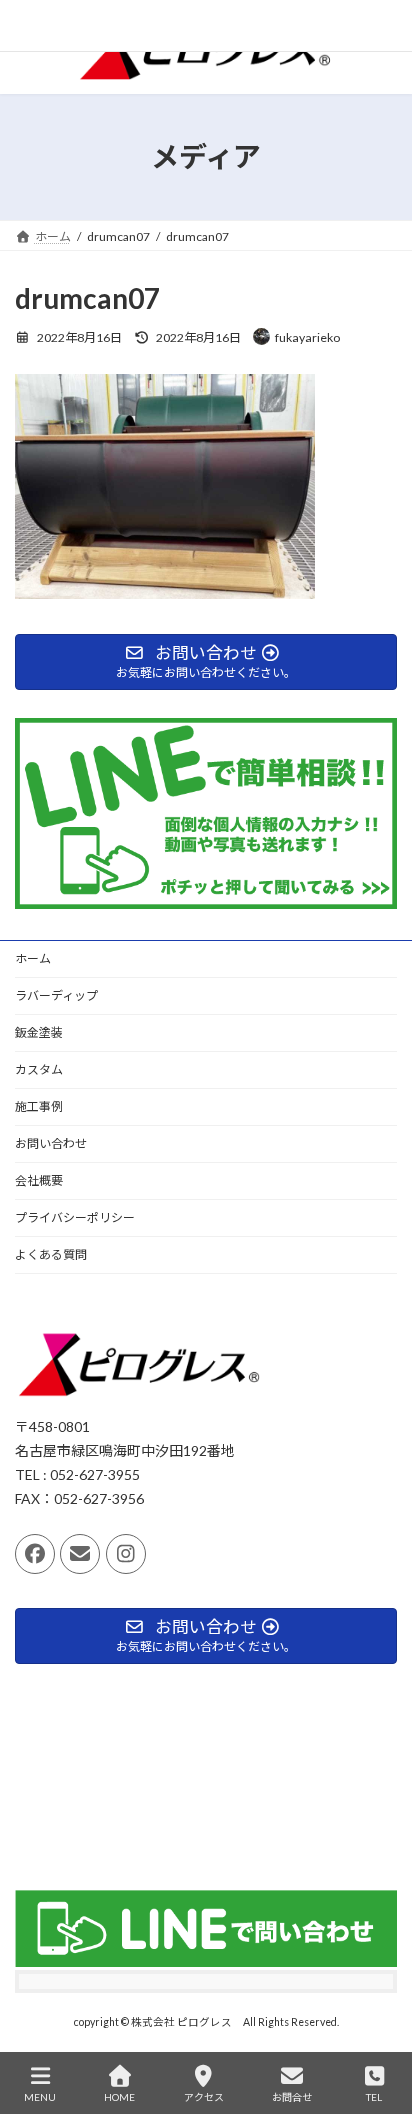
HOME (119, 2097)
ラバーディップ (56, 995)
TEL (374, 2097)
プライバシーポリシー (75, 1217)
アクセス (204, 2097)
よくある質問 (51, 1254)
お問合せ (292, 2097)
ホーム (33, 958)
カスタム (39, 1069)
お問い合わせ (51, 1143)
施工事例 (39, 1106)
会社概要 (39, 1180)
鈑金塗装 (39, 1032)
